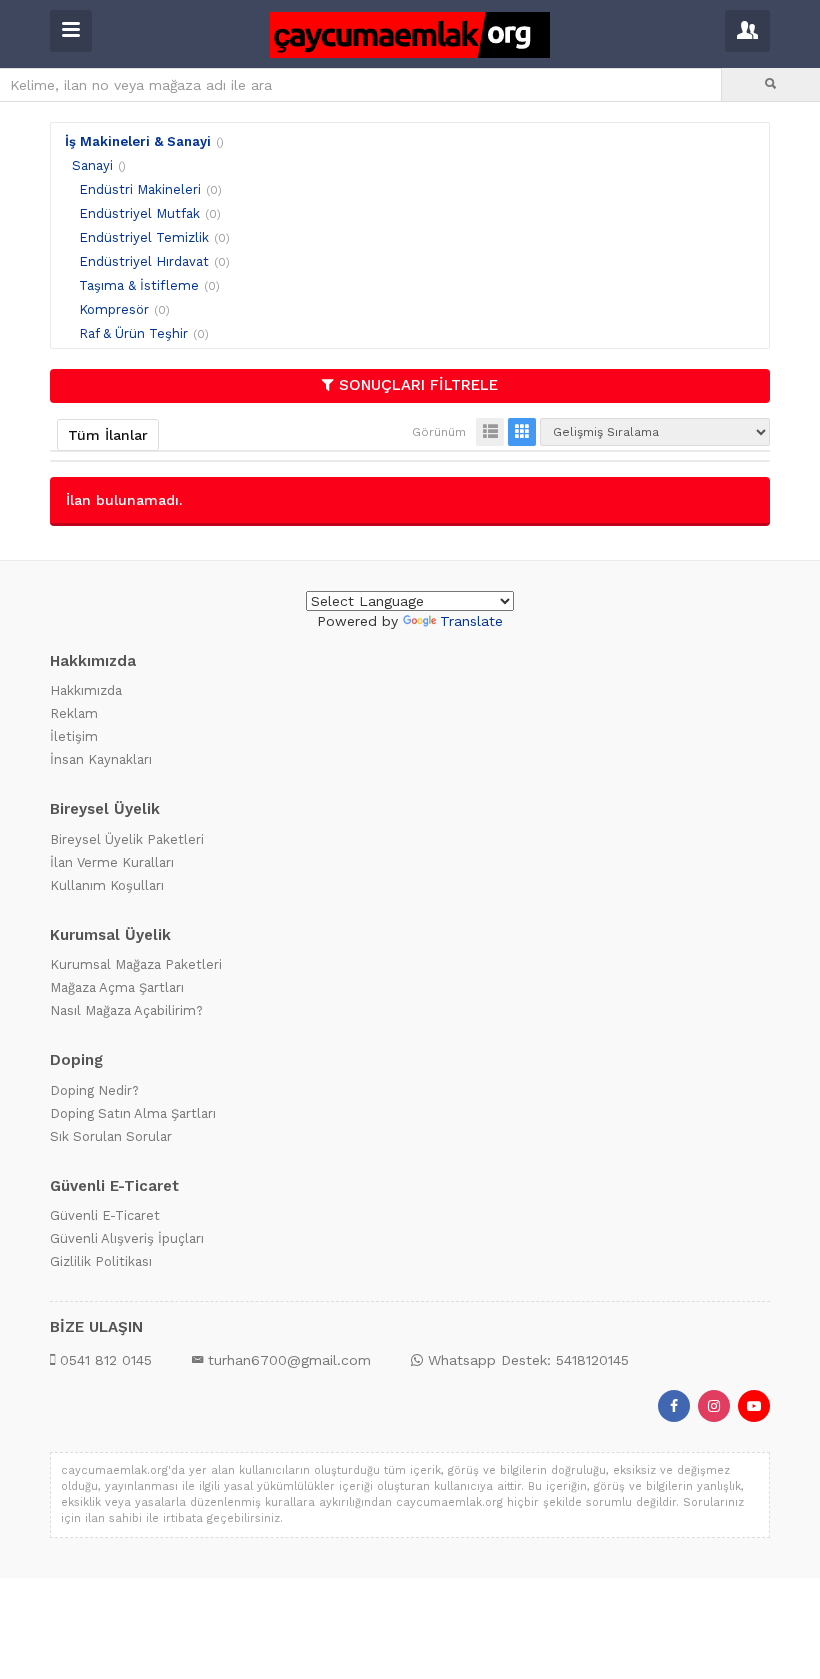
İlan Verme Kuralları (112, 862)
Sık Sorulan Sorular (111, 1136)
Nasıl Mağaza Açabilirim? (126, 1010)
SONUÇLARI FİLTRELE (418, 385)
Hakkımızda (86, 690)
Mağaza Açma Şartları (117, 987)
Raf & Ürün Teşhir (133, 333)
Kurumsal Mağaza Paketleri (136, 964)
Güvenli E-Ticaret (105, 1215)
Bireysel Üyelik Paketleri (127, 839)
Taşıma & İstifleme (139, 285)
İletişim (74, 736)
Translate (471, 621)
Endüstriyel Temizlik (144, 237)
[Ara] (771, 85)
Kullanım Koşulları (107, 885)
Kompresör (114, 309)
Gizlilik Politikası (101, 1261)
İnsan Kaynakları (101, 759)
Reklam (74, 713)
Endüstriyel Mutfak (139, 213)
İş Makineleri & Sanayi (138, 141)
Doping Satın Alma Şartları (133, 1113)
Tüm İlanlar (108, 435)
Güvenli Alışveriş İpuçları (127, 1238)
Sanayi (92, 165)
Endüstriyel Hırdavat (144, 261)
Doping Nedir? (94, 1090)
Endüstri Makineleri (140, 189)
